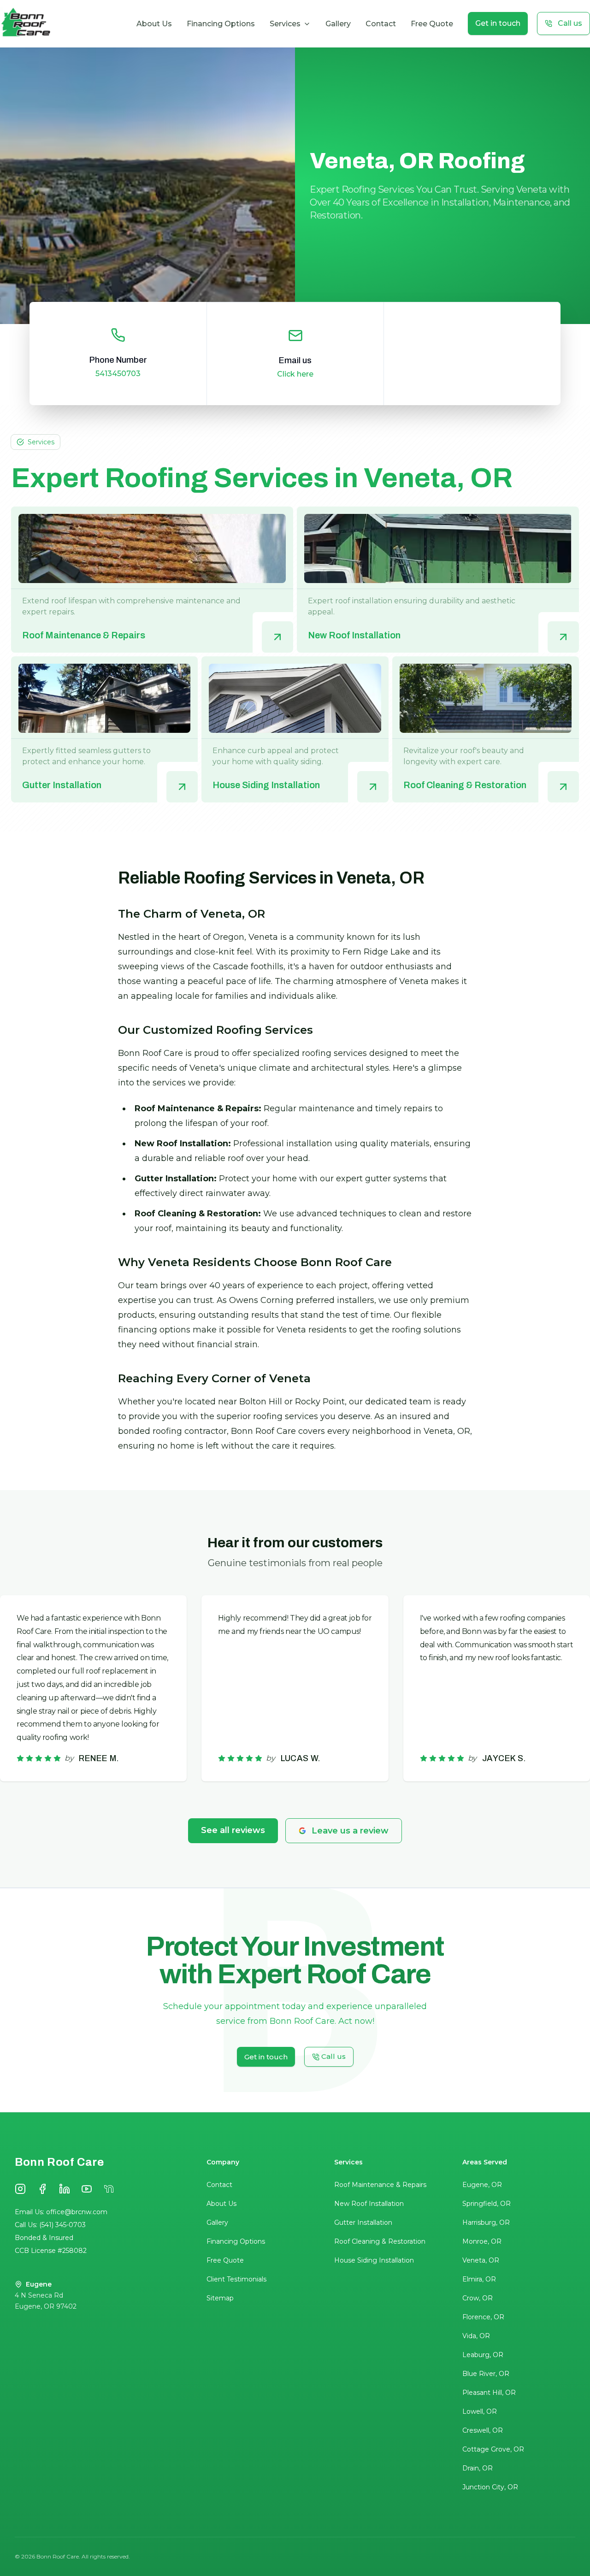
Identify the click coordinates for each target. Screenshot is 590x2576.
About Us (154, 24)
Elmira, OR (479, 2279)
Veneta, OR (481, 2260)
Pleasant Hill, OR (489, 2393)
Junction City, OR (490, 2487)
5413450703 (118, 374)
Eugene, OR (482, 2185)
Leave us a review (350, 1831)
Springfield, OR (487, 2204)
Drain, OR (478, 2468)
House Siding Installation (374, 2260)
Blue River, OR (486, 2374)
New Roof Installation (369, 2204)
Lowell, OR (480, 2411)
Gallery (338, 24)
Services (285, 24)
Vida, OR (476, 2336)
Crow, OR (478, 2298)
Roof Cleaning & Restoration (380, 2241)
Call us (570, 23)
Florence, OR (483, 2317)
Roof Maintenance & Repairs (380, 2185)
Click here (295, 374)
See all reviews (233, 1830)
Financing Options (221, 24)
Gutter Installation (363, 2222)
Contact (381, 24)
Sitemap (220, 2298)
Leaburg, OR (483, 2355)
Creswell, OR (483, 2430)
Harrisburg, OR (486, 2222)
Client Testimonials (236, 2279)
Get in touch (498, 23)
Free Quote (432, 24)
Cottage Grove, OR (493, 2449)
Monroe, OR (482, 2241)
